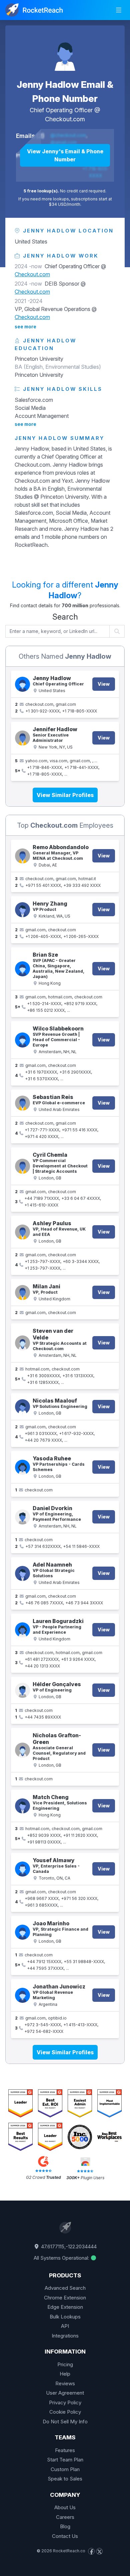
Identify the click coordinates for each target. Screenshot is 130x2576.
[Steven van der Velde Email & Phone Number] (22, 1343)
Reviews (65, 2383)
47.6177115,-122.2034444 (68, 2246)
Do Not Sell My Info (65, 2422)
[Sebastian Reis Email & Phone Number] (22, 1103)
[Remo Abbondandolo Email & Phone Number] (22, 856)
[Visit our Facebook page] (91, 2551)
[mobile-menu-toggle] (119, 10)
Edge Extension (65, 2307)
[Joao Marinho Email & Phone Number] (22, 1932)
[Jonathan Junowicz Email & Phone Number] (22, 1995)
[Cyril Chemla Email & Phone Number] (22, 1166)
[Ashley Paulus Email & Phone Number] (22, 1232)
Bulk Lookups (65, 2317)
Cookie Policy (65, 2412)
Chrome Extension (65, 2298)
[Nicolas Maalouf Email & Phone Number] (22, 1407)
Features (65, 2450)
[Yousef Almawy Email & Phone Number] (22, 1869)
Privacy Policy (65, 2402)
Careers (65, 2517)
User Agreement (65, 2393)
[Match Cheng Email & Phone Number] (22, 1806)
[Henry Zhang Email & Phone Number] (22, 910)
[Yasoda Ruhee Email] (22, 1467)
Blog (65, 2526)
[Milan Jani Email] (22, 1293)
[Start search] (117, 631)
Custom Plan (65, 2469)
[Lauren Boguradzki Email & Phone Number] (22, 1630)
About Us (65, 2507)
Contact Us (65, 2536)
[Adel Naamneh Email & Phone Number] (22, 1573)
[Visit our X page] (99, 2551)
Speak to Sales (65, 2479)
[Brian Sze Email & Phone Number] (22, 969)
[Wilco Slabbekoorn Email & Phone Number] (22, 1040)
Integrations (65, 2336)
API (65, 2326)
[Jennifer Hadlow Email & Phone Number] (22, 738)
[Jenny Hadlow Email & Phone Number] (65, 52)
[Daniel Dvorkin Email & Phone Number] (22, 1517)
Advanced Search (65, 2288)
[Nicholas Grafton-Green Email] (22, 1750)
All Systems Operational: (62, 2258)
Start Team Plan (65, 2460)
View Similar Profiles (65, 795)
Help (65, 2374)
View (104, 684)
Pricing (65, 2364)
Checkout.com (65, 119)
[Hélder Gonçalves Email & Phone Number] (22, 1690)
